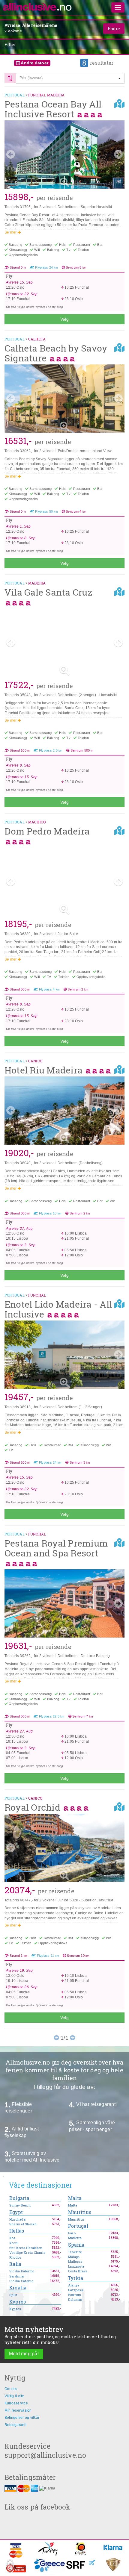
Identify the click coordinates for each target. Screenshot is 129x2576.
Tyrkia (76, 2278)
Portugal (78, 2226)
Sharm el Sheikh (23, 2224)
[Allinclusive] (37, 7)
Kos (12, 2238)
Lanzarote (76, 2266)
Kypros (18, 2302)
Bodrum (75, 2295)
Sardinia (16, 2276)
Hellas (17, 2231)
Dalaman (75, 2300)
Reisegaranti (15, 2425)
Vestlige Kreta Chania (27, 2253)
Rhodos (15, 2257)
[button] (70, 78)
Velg (64, 319)
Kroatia (18, 2288)
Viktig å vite (14, 2396)
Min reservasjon (18, 2410)
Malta (75, 2198)
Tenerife (75, 2252)
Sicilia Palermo (22, 2271)
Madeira (75, 2238)
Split (13, 2295)
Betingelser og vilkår (22, 2418)
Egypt (16, 2212)
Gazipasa (76, 2290)
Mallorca (75, 2262)
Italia (15, 2264)
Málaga (74, 2257)
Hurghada (17, 2219)
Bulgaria (19, 2198)
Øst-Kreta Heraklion (26, 2248)
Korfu (14, 2243)
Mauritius (80, 2212)
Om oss (11, 2389)
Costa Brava (78, 2271)
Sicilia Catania (21, 2281)
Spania (76, 2245)
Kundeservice (16, 2403)
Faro (72, 2233)
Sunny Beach (20, 2205)
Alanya (74, 2285)
